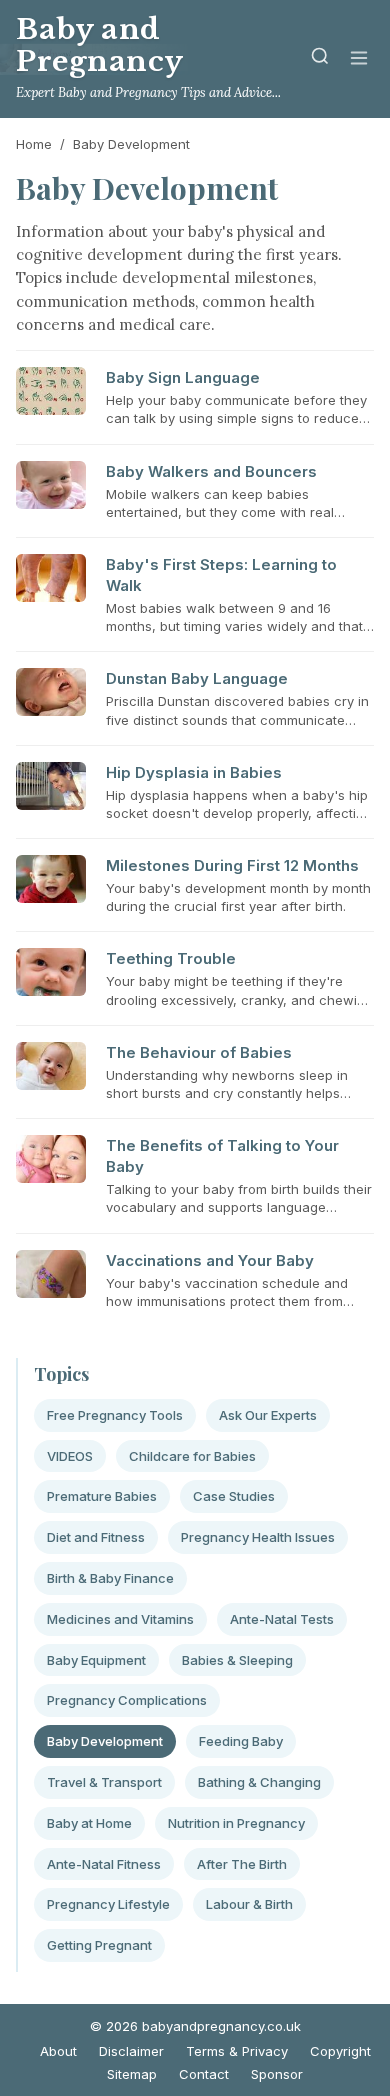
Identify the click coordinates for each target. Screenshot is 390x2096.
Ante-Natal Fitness (104, 1864)
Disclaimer (131, 2051)
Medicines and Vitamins (120, 1619)
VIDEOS (70, 1456)
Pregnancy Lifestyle (108, 1904)
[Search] (320, 59)
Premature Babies (102, 1496)
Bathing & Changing (259, 1782)
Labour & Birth (249, 1904)
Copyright (340, 2051)
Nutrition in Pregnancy (236, 1823)
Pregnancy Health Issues (258, 1537)
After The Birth (242, 1864)
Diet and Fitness (96, 1537)
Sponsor (277, 2074)
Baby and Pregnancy (100, 45)
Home (34, 144)
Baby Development (105, 1741)
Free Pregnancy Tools (115, 1415)
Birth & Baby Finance (110, 1578)
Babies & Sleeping (237, 1660)
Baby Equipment (96, 1660)
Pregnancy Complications (127, 1700)
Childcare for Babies (192, 1456)
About (58, 2051)
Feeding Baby (241, 1741)
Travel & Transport (104, 1782)
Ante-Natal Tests (282, 1619)
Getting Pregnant (99, 1945)
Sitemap (132, 2074)
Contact (204, 2074)
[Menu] (359, 59)
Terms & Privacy (237, 2051)
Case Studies (234, 1496)
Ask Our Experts (268, 1415)
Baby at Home (89, 1823)
